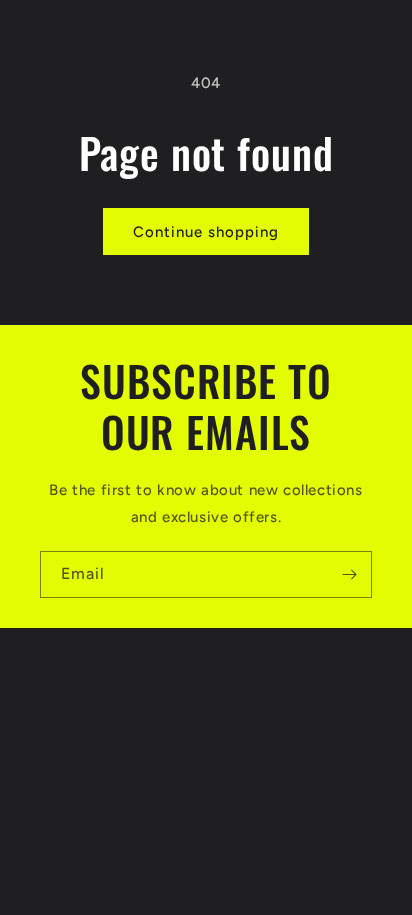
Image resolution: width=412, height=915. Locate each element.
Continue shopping (206, 232)
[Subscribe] (349, 574)
